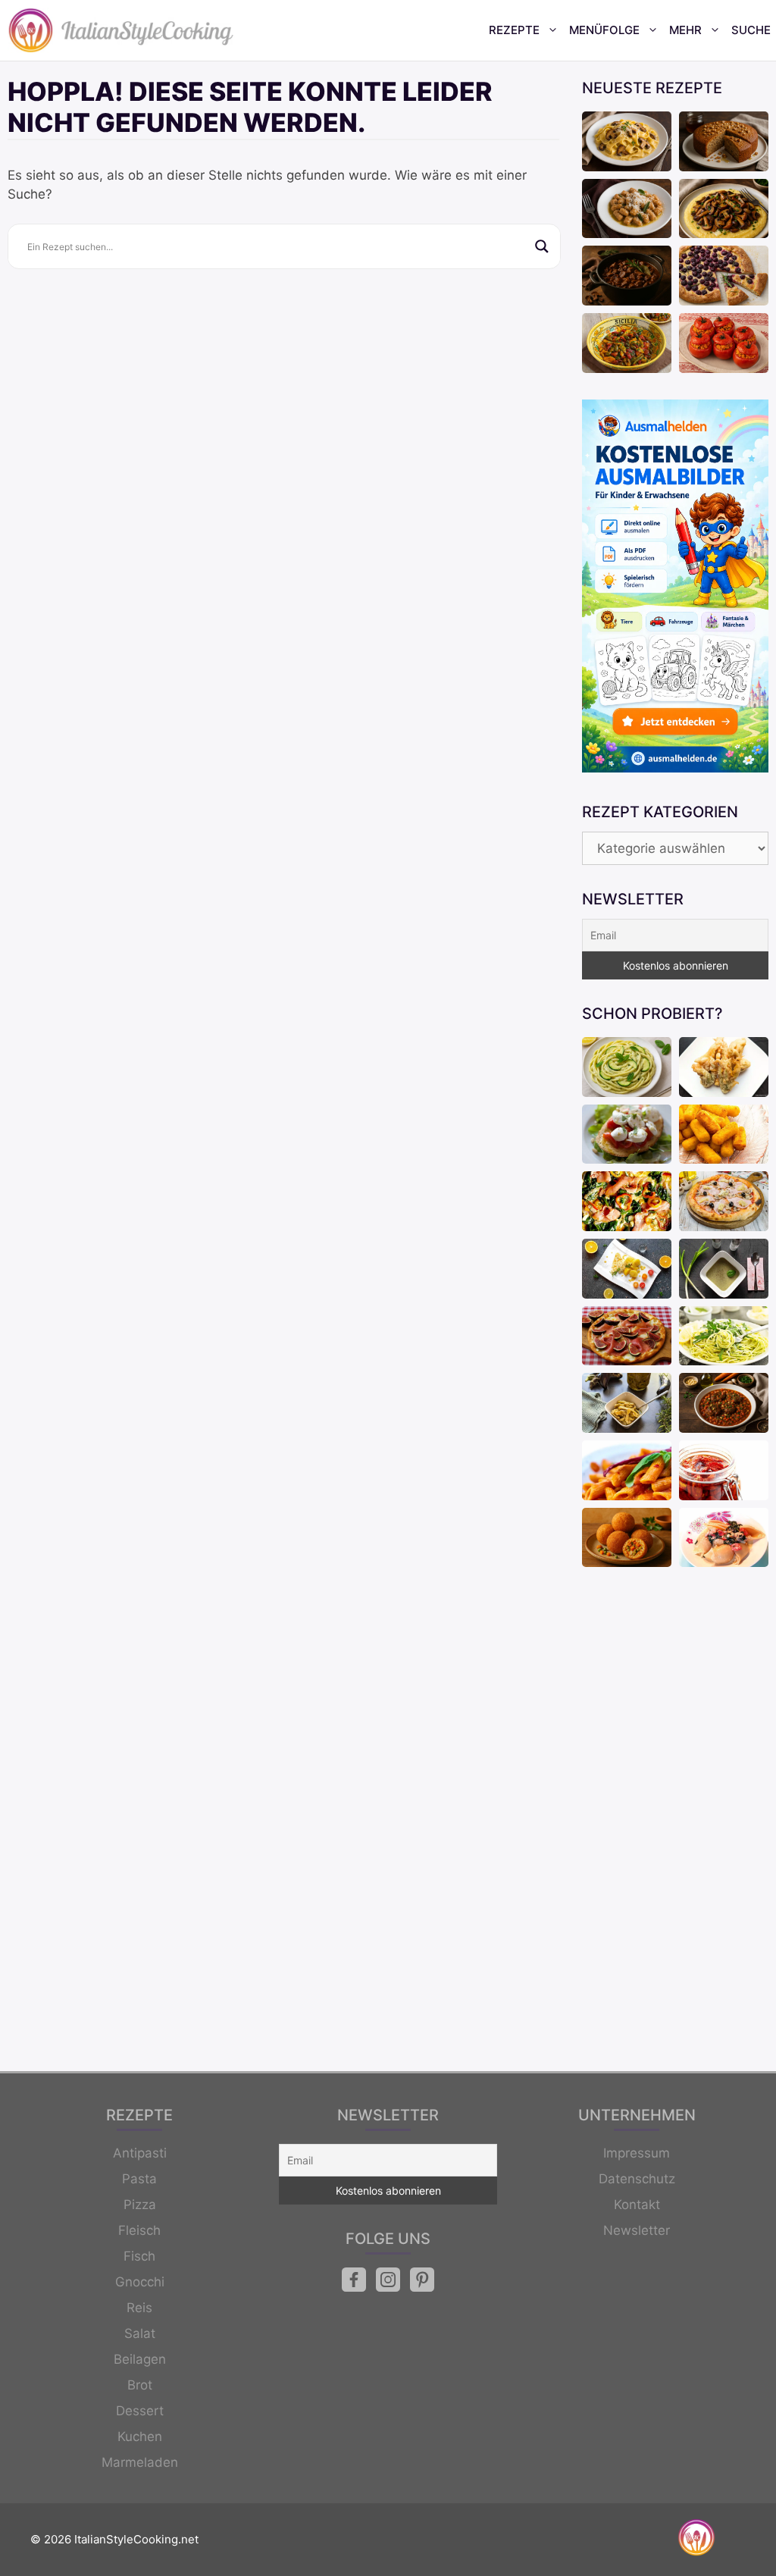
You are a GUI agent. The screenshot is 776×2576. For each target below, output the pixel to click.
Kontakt (637, 2205)
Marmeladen (140, 2462)
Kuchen (140, 2437)
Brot (140, 2385)
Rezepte (514, 30)
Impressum (637, 2153)
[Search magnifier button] (542, 246)
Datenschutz (637, 2179)
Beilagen (140, 2359)
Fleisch (139, 2230)
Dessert (140, 2411)
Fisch (139, 2256)
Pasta (139, 2179)
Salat (140, 2333)
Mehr (685, 30)
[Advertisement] (675, 1821)
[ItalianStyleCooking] (121, 30)
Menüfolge (604, 30)
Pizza (140, 2205)
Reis (139, 2308)
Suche (751, 30)
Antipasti (140, 2153)
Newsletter (637, 2230)
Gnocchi (140, 2282)
